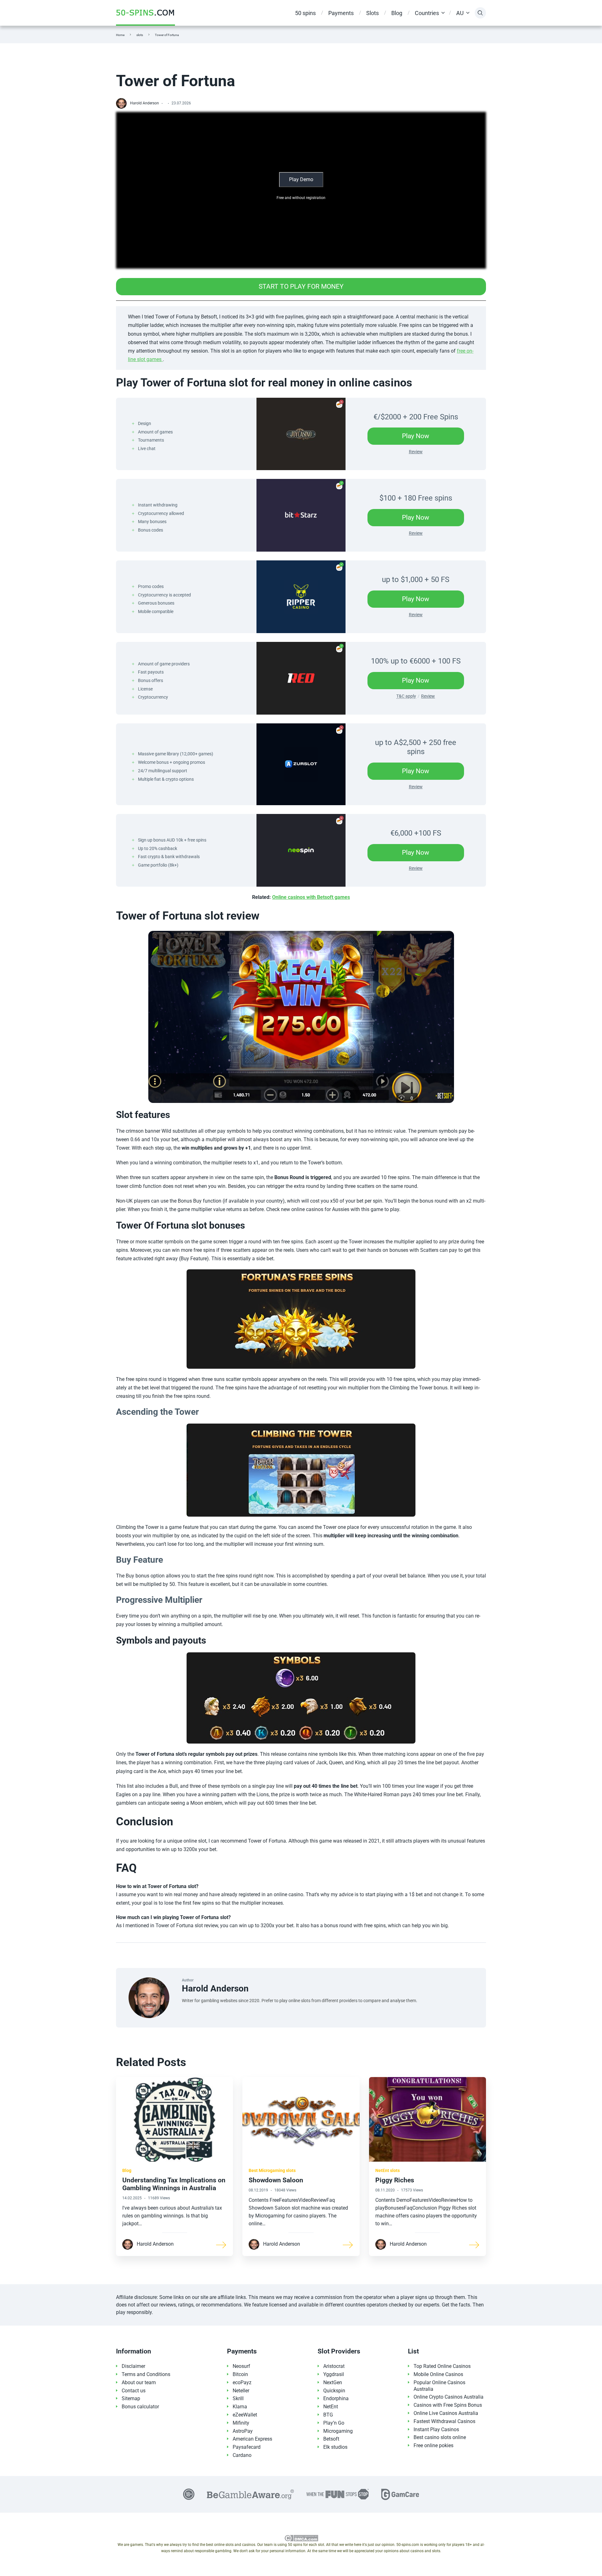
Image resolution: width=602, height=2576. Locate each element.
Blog (397, 13)
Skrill (238, 2398)
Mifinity (241, 2423)
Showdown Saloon (276, 2180)
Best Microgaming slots (272, 2170)
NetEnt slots (388, 2170)
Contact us (134, 2391)
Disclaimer (133, 2366)
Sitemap (131, 2398)
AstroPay (243, 2431)
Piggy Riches (395, 2180)
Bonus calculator (140, 2407)
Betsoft (331, 2439)
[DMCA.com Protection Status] (301, 2538)
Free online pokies (433, 2445)
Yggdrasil (334, 2374)
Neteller (241, 2391)
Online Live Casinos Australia (446, 2413)
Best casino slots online (440, 2437)
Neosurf (241, 2366)
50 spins (305, 13)
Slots (372, 13)
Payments (341, 13)
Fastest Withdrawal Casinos (444, 2421)
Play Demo (301, 179)
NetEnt (331, 2407)
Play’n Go (334, 2423)
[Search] (480, 13)
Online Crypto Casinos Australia (449, 2397)
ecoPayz (242, 2382)
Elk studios (335, 2447)
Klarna (240, 2407)
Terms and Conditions (146, 2374)
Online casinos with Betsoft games (311, 897)
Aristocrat (334, 2366)
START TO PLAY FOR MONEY (312, 289)
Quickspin (334, 2391)
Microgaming (338, 2431)
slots (140, 35)
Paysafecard (247, 2447)
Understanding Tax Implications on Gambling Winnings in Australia (174, 2184)
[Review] (301, 434)
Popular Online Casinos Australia (439, 2386)
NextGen (333, 2382)
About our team (139, 2382)
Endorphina (336, 2398)
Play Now (425, 438)
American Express (252, 2439)
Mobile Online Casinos (438, 2374)
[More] (221, 2244)
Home (120, 35)
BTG (328, 2415)
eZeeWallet (245, 2415)
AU (460, 13)
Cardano (242, 2455)
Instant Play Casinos (436, 2429)
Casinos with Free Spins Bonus (448, 2405)
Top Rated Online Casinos (442, 2366)
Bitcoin (240, 2374)
